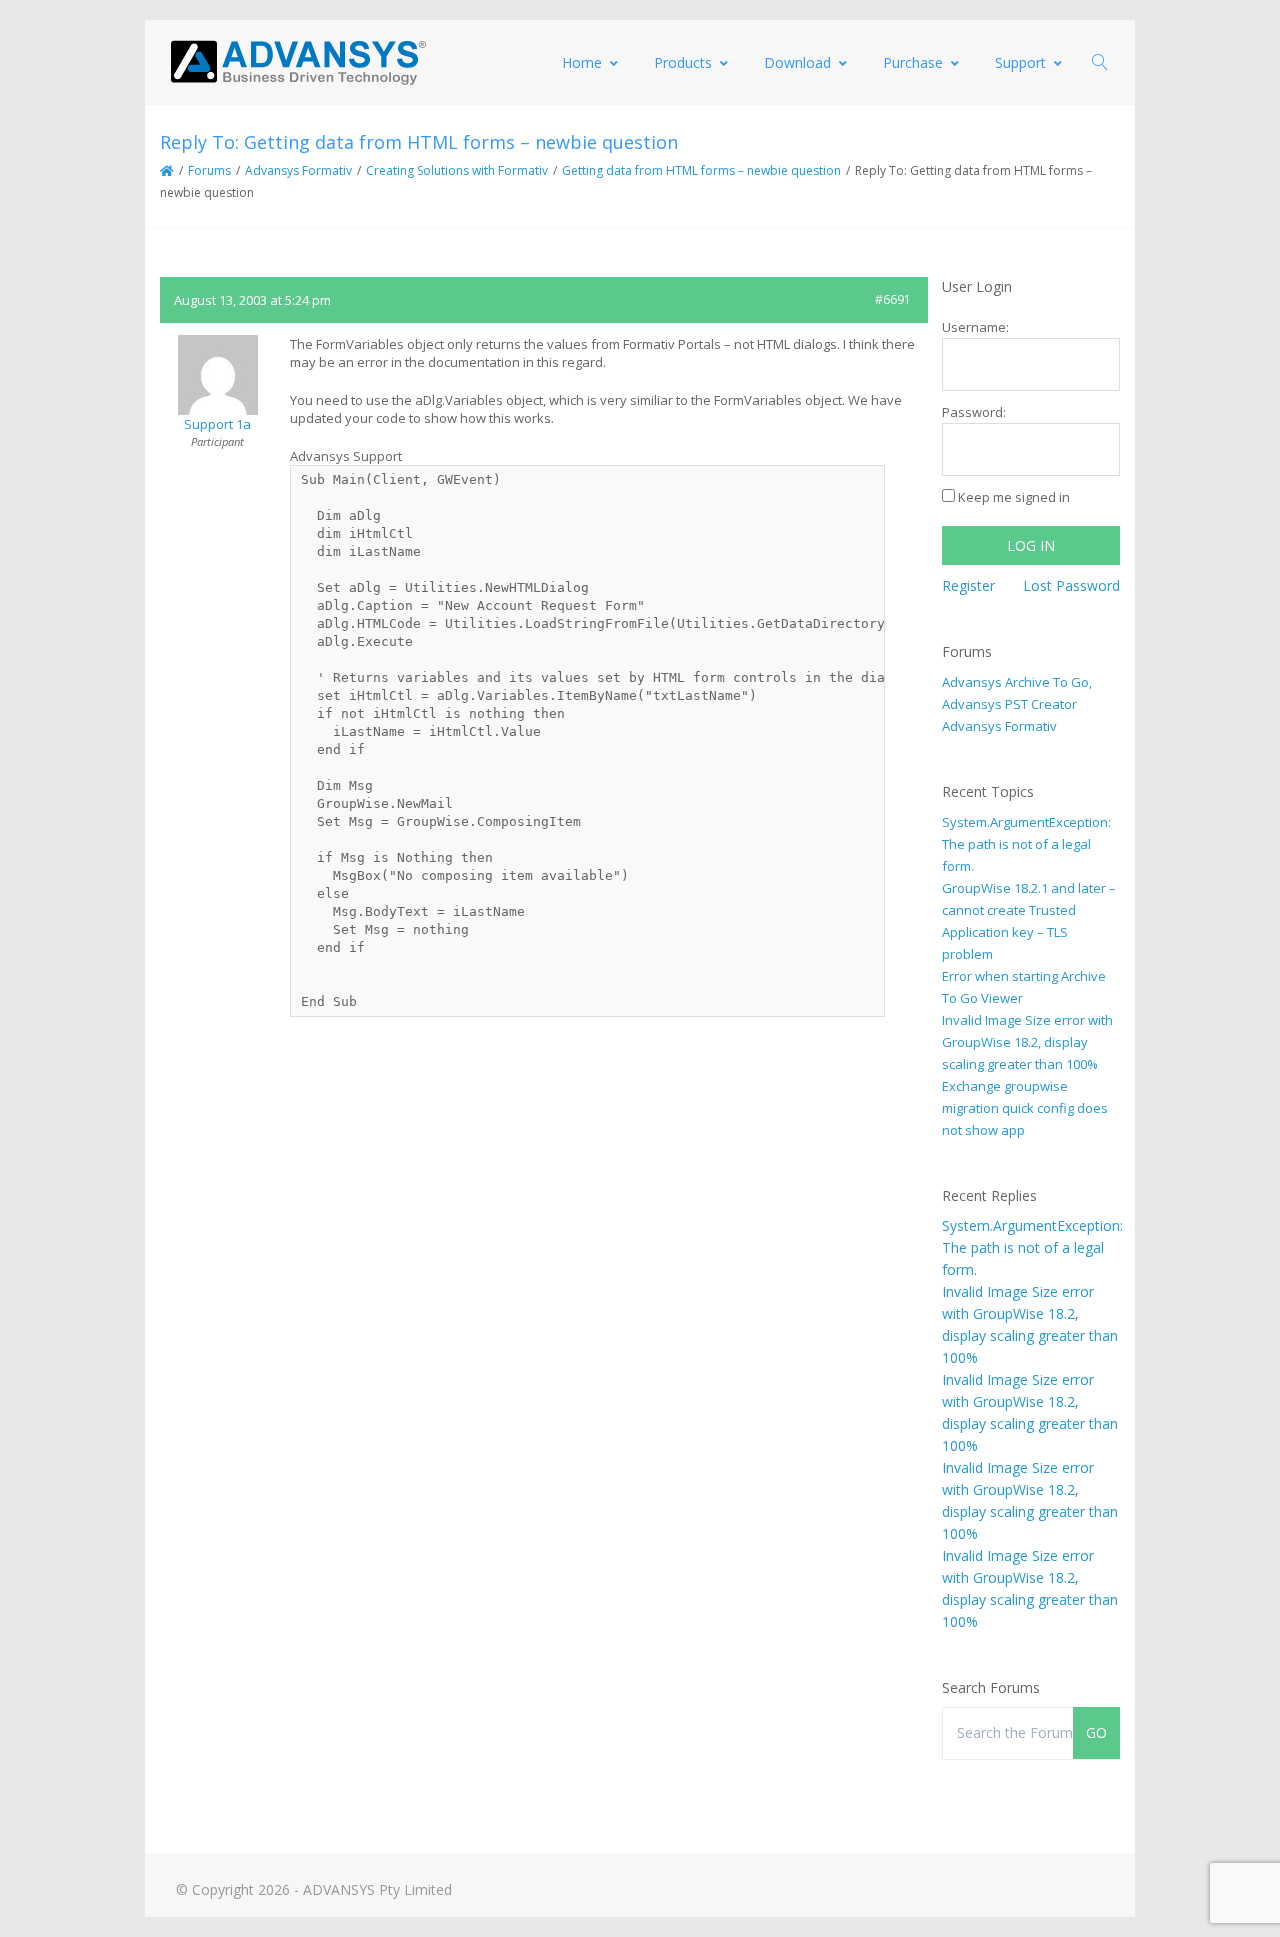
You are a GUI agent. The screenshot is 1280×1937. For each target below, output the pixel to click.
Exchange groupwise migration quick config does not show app (1025, 1108)
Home (582, 62)
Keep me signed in (1014, 497)
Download (797, 62)
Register (968, 585)
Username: (975, 327)
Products (683, 62)
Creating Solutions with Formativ (457, 170)
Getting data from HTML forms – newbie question (701, 170)
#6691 (893, 299)
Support (1020, 62)
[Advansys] (298, 62)
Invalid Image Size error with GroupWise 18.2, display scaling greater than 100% (1027, 1042)
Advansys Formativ (298, 170)
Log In (1031, 545)
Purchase (913, 62)
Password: (974, 412)
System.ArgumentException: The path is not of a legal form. (1026, 844)
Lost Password (1071, 585)
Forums (209, 170)
